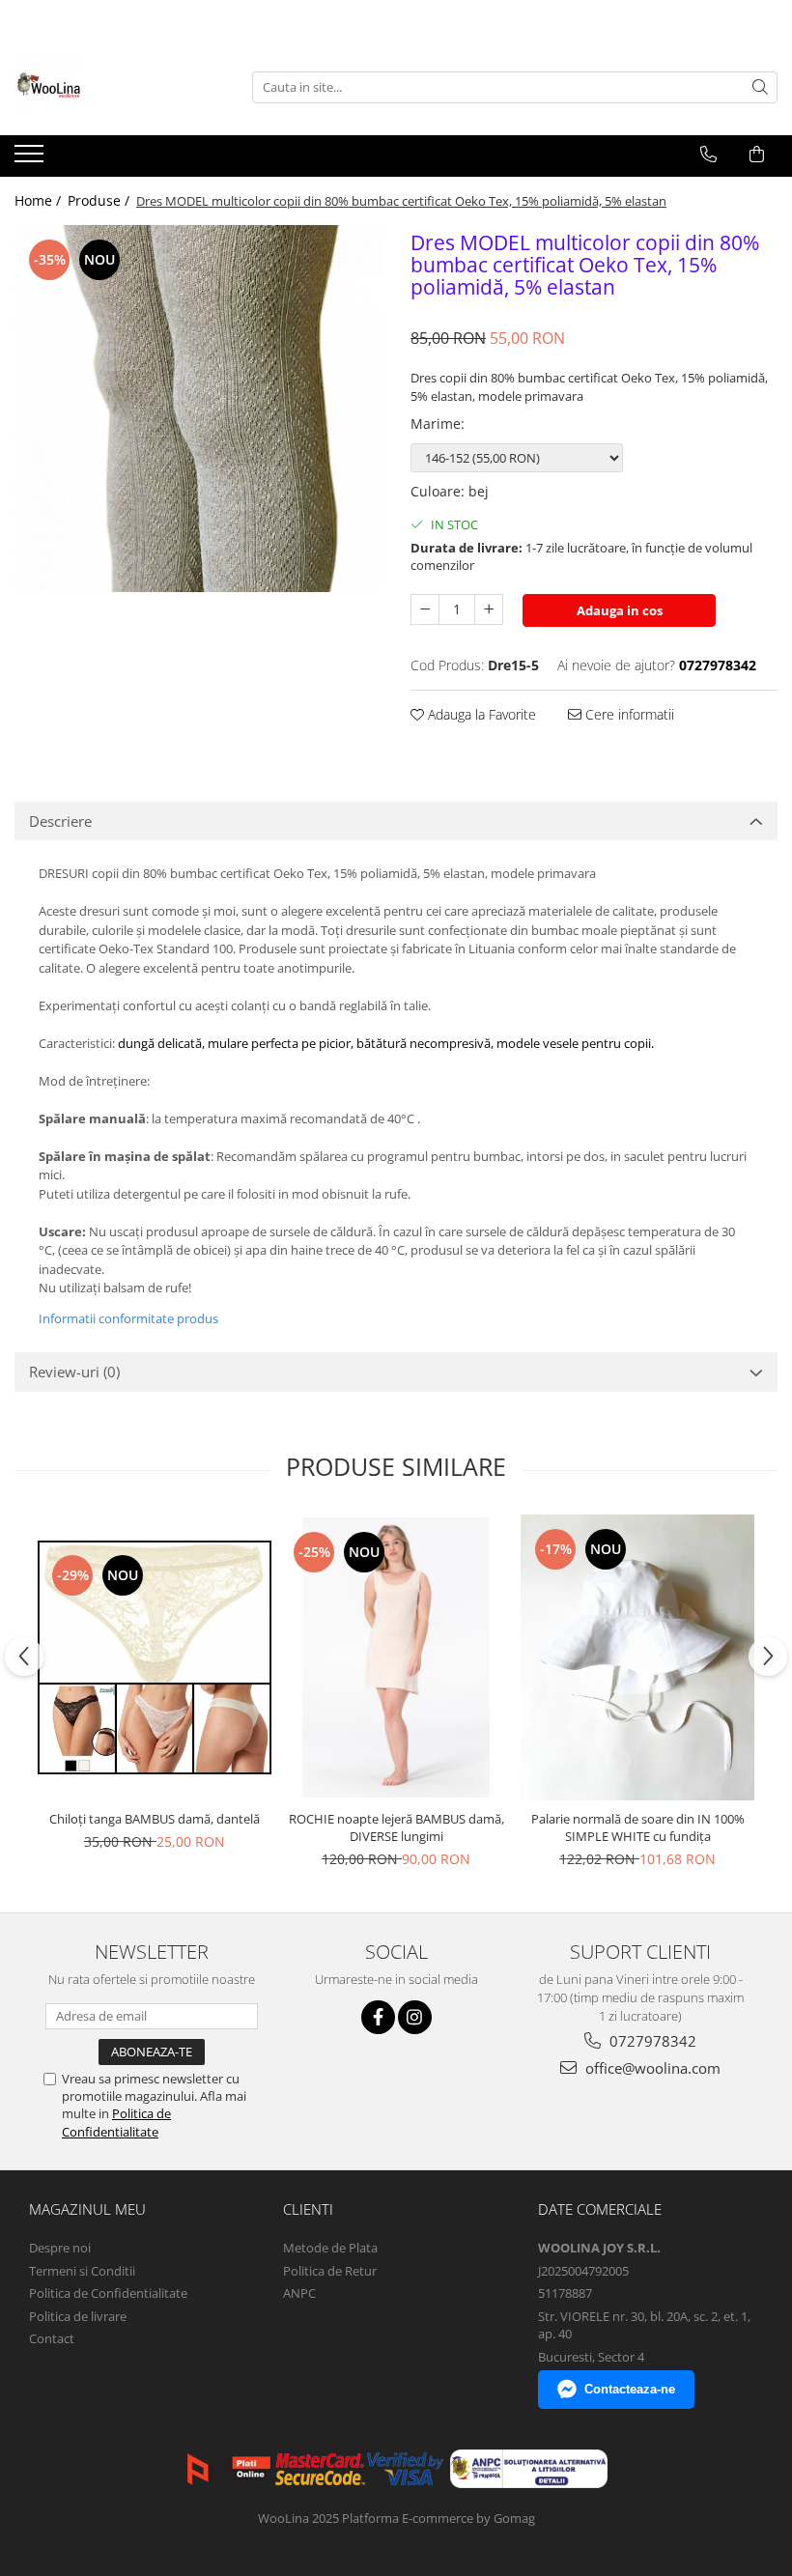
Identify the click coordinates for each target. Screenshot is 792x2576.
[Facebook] (378, 2017)
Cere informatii (628, 714)
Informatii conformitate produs (128, 1318)
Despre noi (60, 2248)
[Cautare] (760, 87)
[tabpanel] (198, 409)
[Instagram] (415, 2017)
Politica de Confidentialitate (116, 2122)
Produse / (100, 200)
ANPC (299, 2293)
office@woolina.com (651, 2068)
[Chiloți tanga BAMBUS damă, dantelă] (155, 1657)
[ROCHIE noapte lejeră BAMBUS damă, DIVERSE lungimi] (396, 1657)
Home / (40, 200)
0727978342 (651, 2041)
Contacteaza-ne (630, 2389)
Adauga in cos (620, 610)
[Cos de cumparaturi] (757, 155)
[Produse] (31, 159)
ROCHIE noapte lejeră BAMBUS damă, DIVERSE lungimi (396, 1827)
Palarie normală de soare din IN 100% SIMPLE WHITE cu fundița (638, 1827)
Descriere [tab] (60, 821)
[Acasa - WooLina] (111, 87)
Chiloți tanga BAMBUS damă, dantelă (155, 1819)
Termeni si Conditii (82, 2271)
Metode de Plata (330, 2248)
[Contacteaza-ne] (708, 155)
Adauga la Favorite (480, 714)
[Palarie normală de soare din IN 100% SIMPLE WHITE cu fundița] (637, 1658)
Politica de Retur (330, 2271)
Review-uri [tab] (74, 1372)
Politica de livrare (78, 2316)
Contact (52, 2338)
